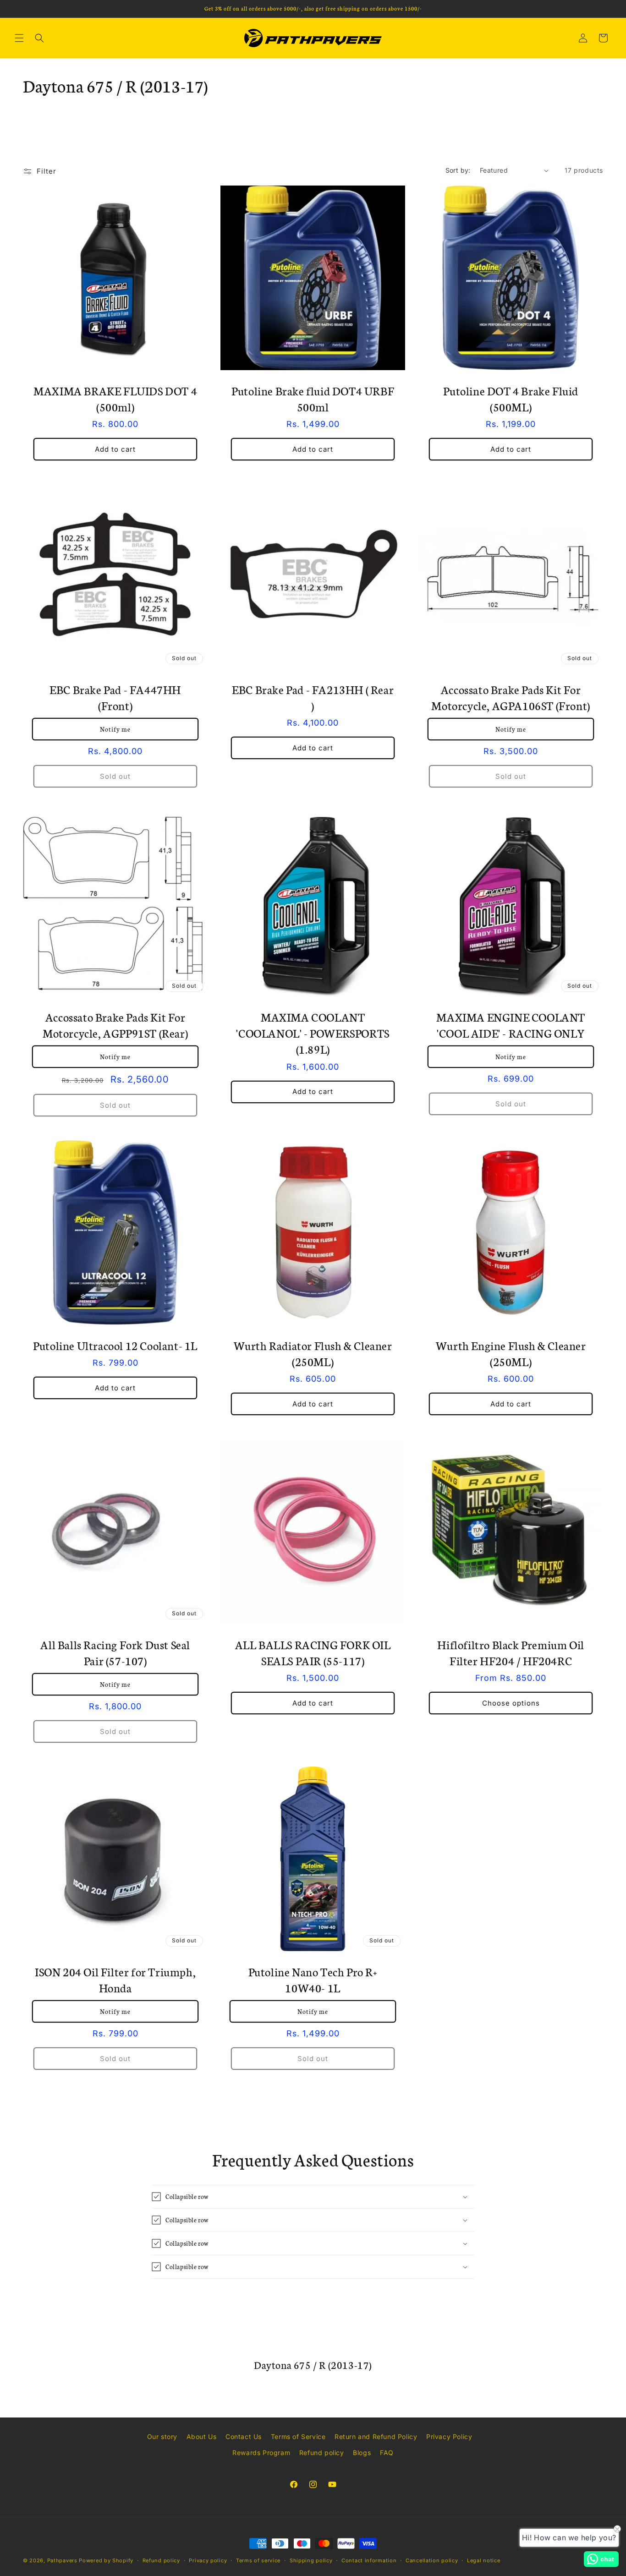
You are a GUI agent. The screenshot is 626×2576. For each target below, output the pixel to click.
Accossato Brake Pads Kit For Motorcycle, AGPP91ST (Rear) (115, 1025)
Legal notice (483, 2560)
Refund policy (322, 2453)
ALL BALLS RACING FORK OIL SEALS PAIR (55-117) (313, 1652)
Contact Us (244, 2437)
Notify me (115, 729)
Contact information (369, 2560)
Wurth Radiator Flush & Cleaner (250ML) (313, 1354)
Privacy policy (208, 2560)
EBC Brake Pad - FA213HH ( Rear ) (313, 697)
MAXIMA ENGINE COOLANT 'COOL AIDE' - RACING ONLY (511, 1025)
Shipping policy (311, 2560)
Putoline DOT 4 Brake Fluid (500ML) (511, 398)
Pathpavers (63, 2560)
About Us (202, 2437)
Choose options (511, 1703)
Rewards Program (261, 2453)
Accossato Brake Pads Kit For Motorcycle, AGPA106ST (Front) (511, 697)
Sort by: (458, 170)
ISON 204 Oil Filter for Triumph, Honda (115, 1980)
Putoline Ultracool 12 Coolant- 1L (115, 1345)
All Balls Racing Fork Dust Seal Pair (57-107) (115, 1652)
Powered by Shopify (106, 2560)
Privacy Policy (449, 2437)
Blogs (362, 2453)
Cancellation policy (432, 2560)
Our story (162, 2437)
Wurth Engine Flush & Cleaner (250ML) (511, 1354)
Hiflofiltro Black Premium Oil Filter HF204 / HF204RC (511, 1652)
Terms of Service (298, 2437)
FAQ (387, 2453)
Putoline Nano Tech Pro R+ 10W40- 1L (313, 1980)
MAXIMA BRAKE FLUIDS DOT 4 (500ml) (115, 398)
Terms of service (258, 2560)
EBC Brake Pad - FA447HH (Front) (115, 697)
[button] (19, 38)
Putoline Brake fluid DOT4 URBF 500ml (313, 398)
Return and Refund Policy (376, 2437)
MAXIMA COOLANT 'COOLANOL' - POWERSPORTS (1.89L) (313, 1033)
